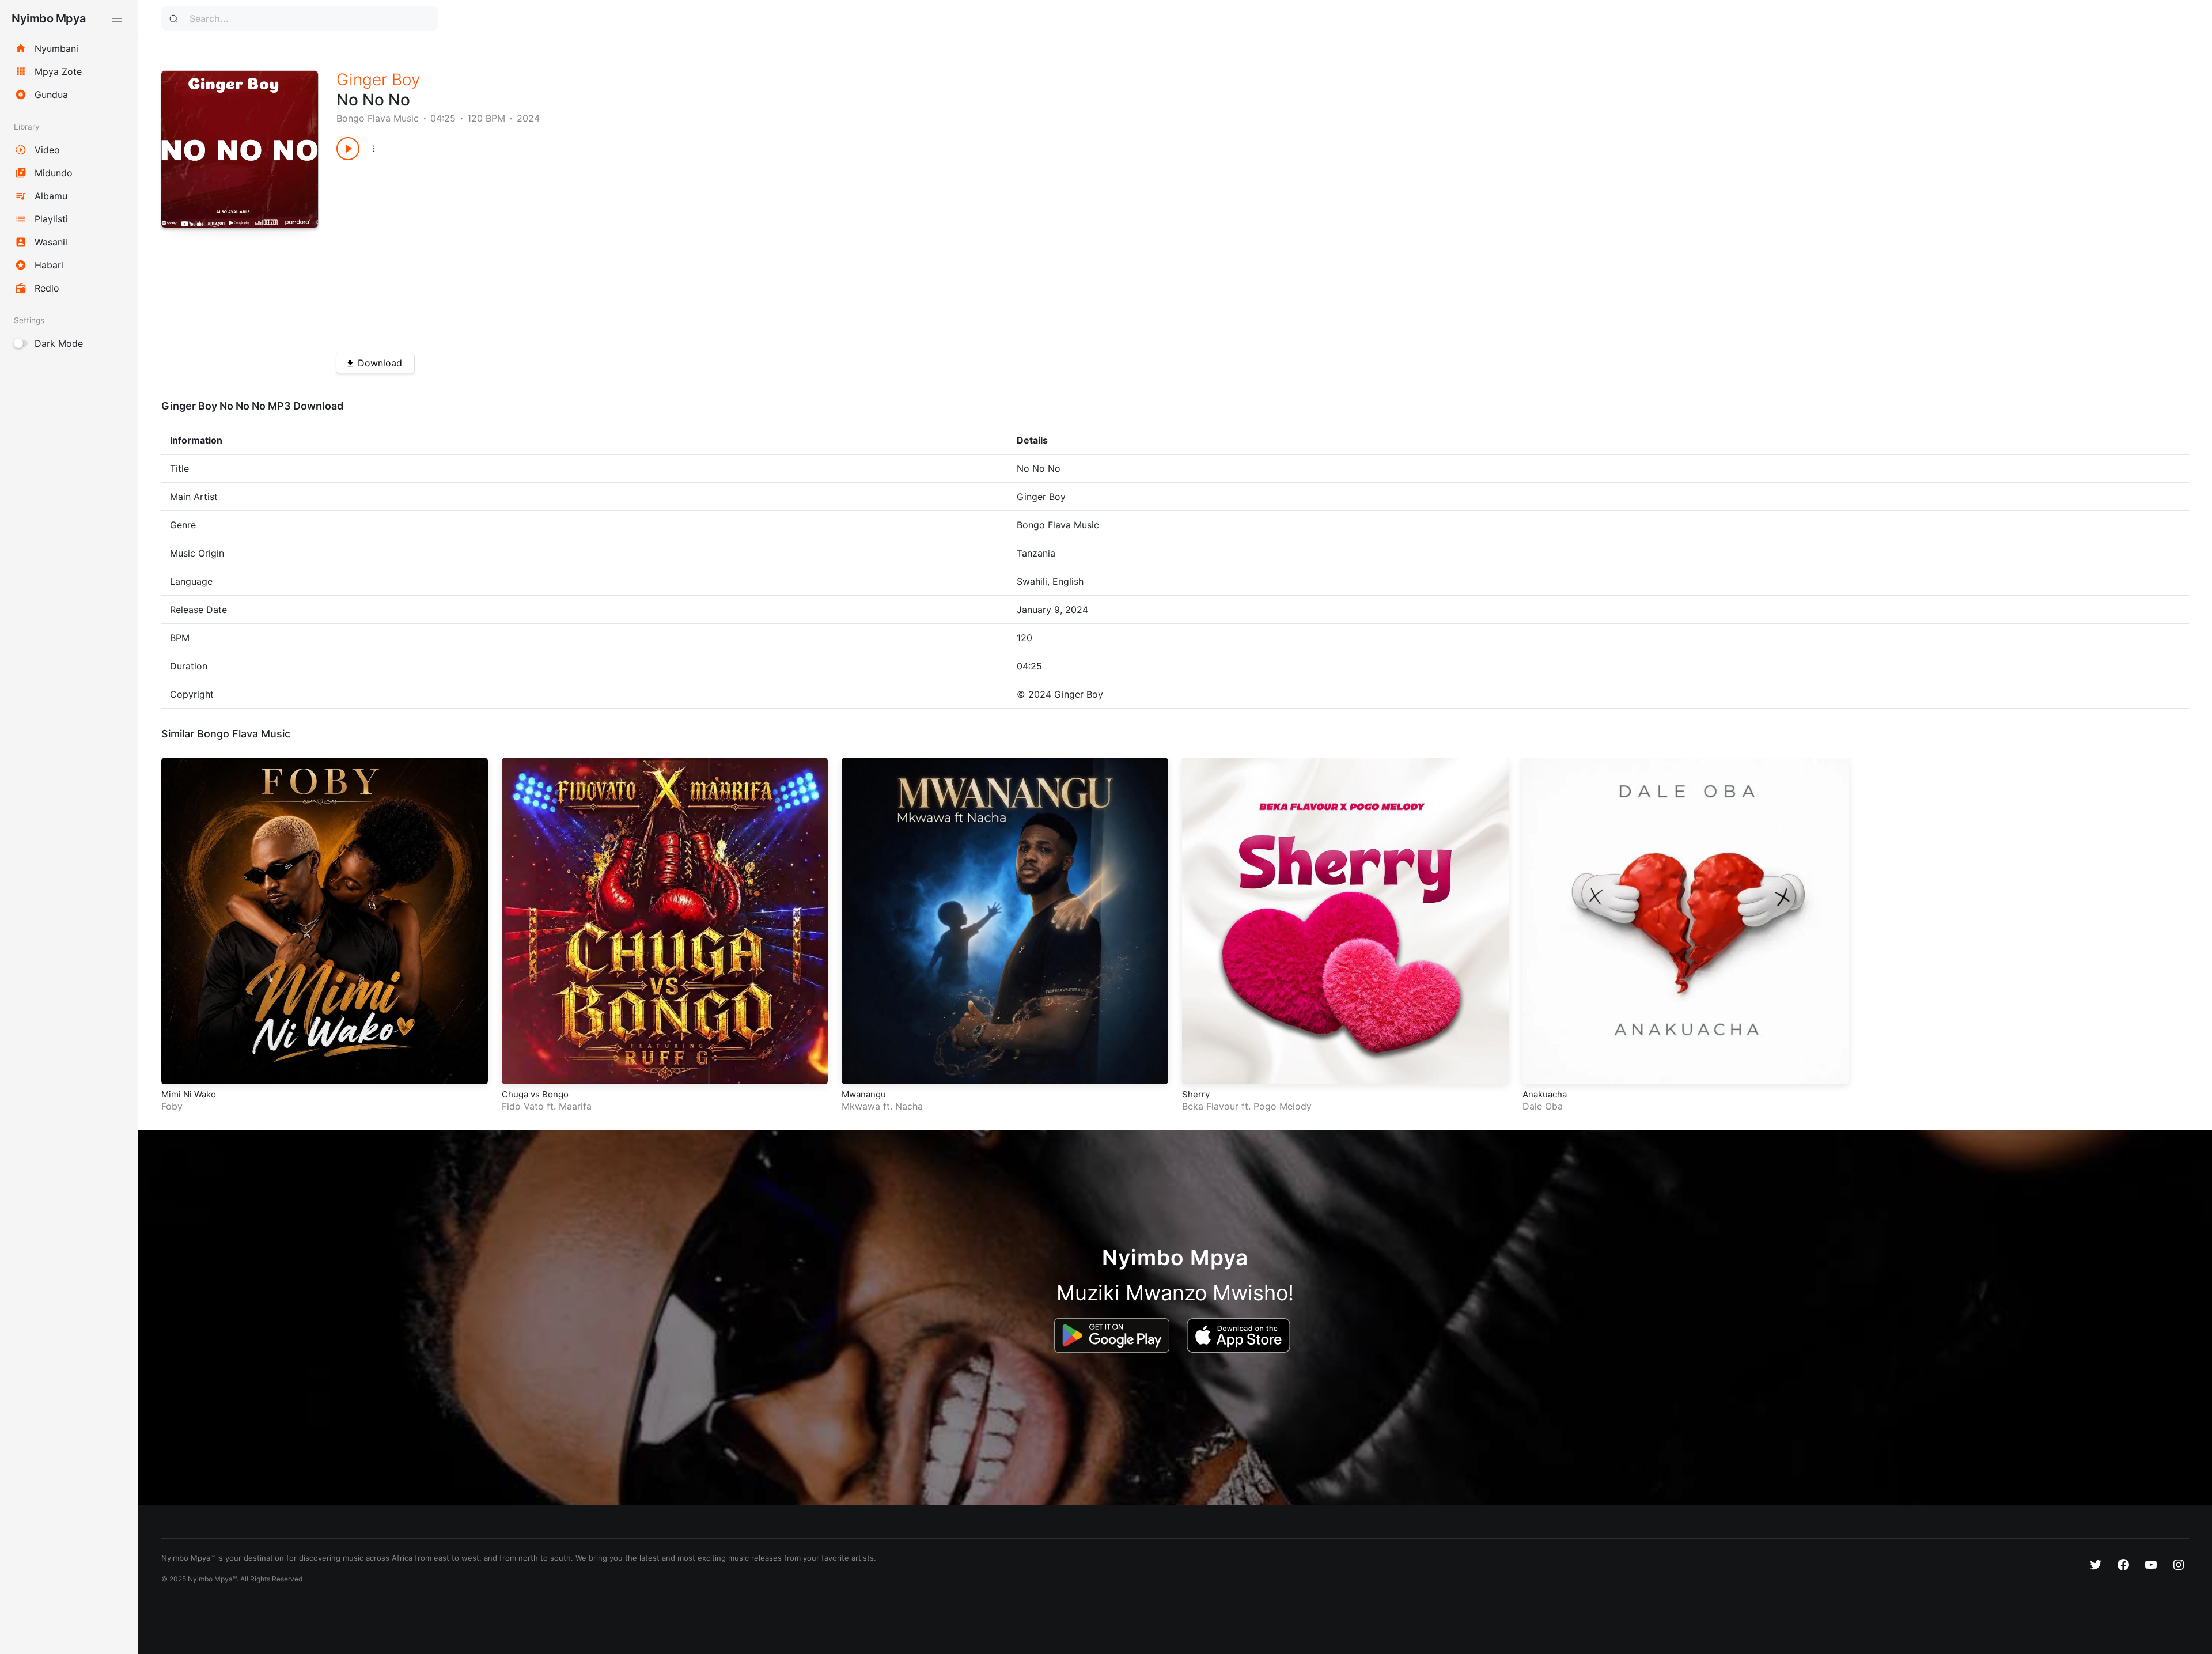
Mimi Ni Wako (189, 1094)
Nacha (909, 1106)
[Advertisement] (682, 252)
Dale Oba (1543, 1106)
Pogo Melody (1283, 1106)
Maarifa (575, 1106)
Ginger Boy (378, 80)
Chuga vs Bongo (535, 1094)
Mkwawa (861, 1106)
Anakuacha (1545, 1094)
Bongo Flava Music (378, 118)
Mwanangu (864, 1094)
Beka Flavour (1210, 1106)
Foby (172, 1106)
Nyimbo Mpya (49, 18)
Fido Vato (523, 1106)
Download (380, 363)
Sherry (1196, 1094)
